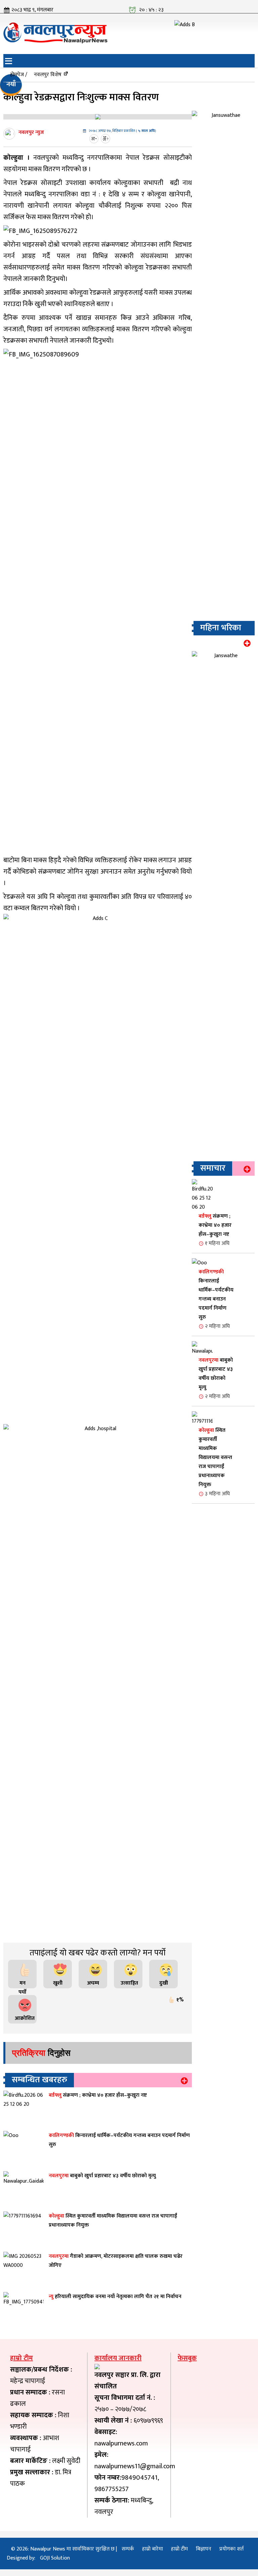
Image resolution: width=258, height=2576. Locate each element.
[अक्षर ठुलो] (106, 139)
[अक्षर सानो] (95, 139)
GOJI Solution (55, 2558)
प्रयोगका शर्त (231, 2549)
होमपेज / (19, 75)
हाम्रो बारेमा (153, 2549)
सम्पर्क (128, 2549)
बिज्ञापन (204, 2549)
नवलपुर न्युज (31, 132)
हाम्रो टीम (179, 2549)
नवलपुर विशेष (48, 75)
